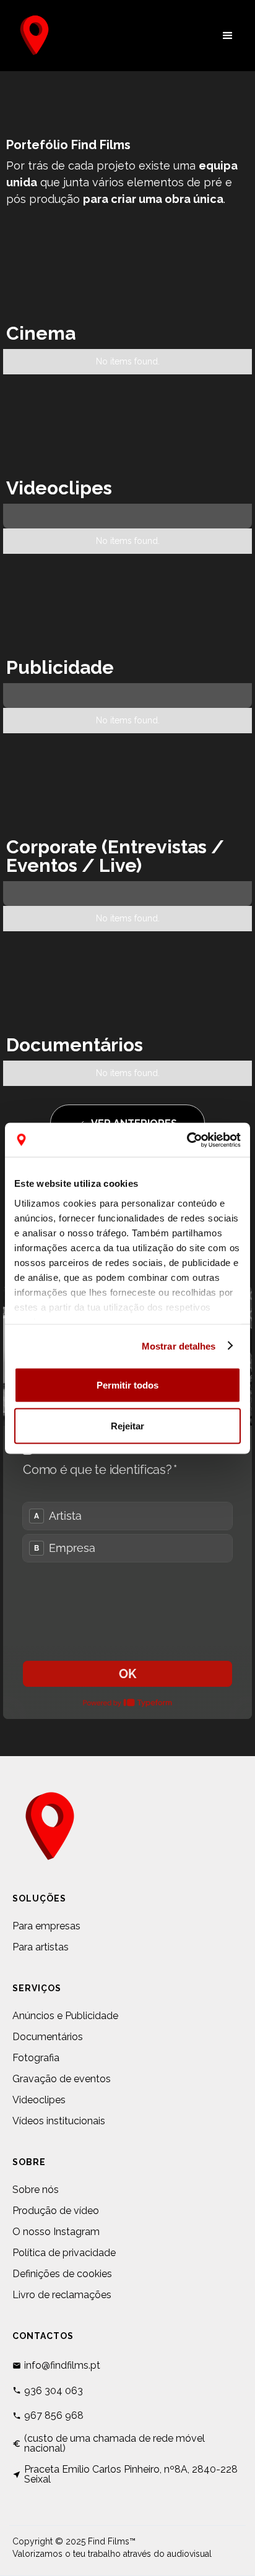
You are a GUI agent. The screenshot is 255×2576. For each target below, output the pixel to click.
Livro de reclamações (62, 2295)
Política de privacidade (64, 2253)
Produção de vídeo (56, 2211)
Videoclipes (39, 2100)
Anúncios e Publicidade (65, 2016)
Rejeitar (127, 1425)
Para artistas (41, 1947)
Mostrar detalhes (179, 1346)
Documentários (48, 2037)
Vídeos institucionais (59, 2121)
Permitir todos (127, 1385)
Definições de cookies (62, 2274)
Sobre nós (36, 2190)
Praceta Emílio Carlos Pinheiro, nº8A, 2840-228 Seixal (131, 2475)
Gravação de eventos (62, 2079)
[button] (228, 36)
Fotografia (36, 2058)
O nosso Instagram (56, 2232)
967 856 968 (54, 2416)
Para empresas (46, 1926)
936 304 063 (54, 2391)
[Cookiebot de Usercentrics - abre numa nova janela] (187, 1140)
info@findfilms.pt (62, 2366)
